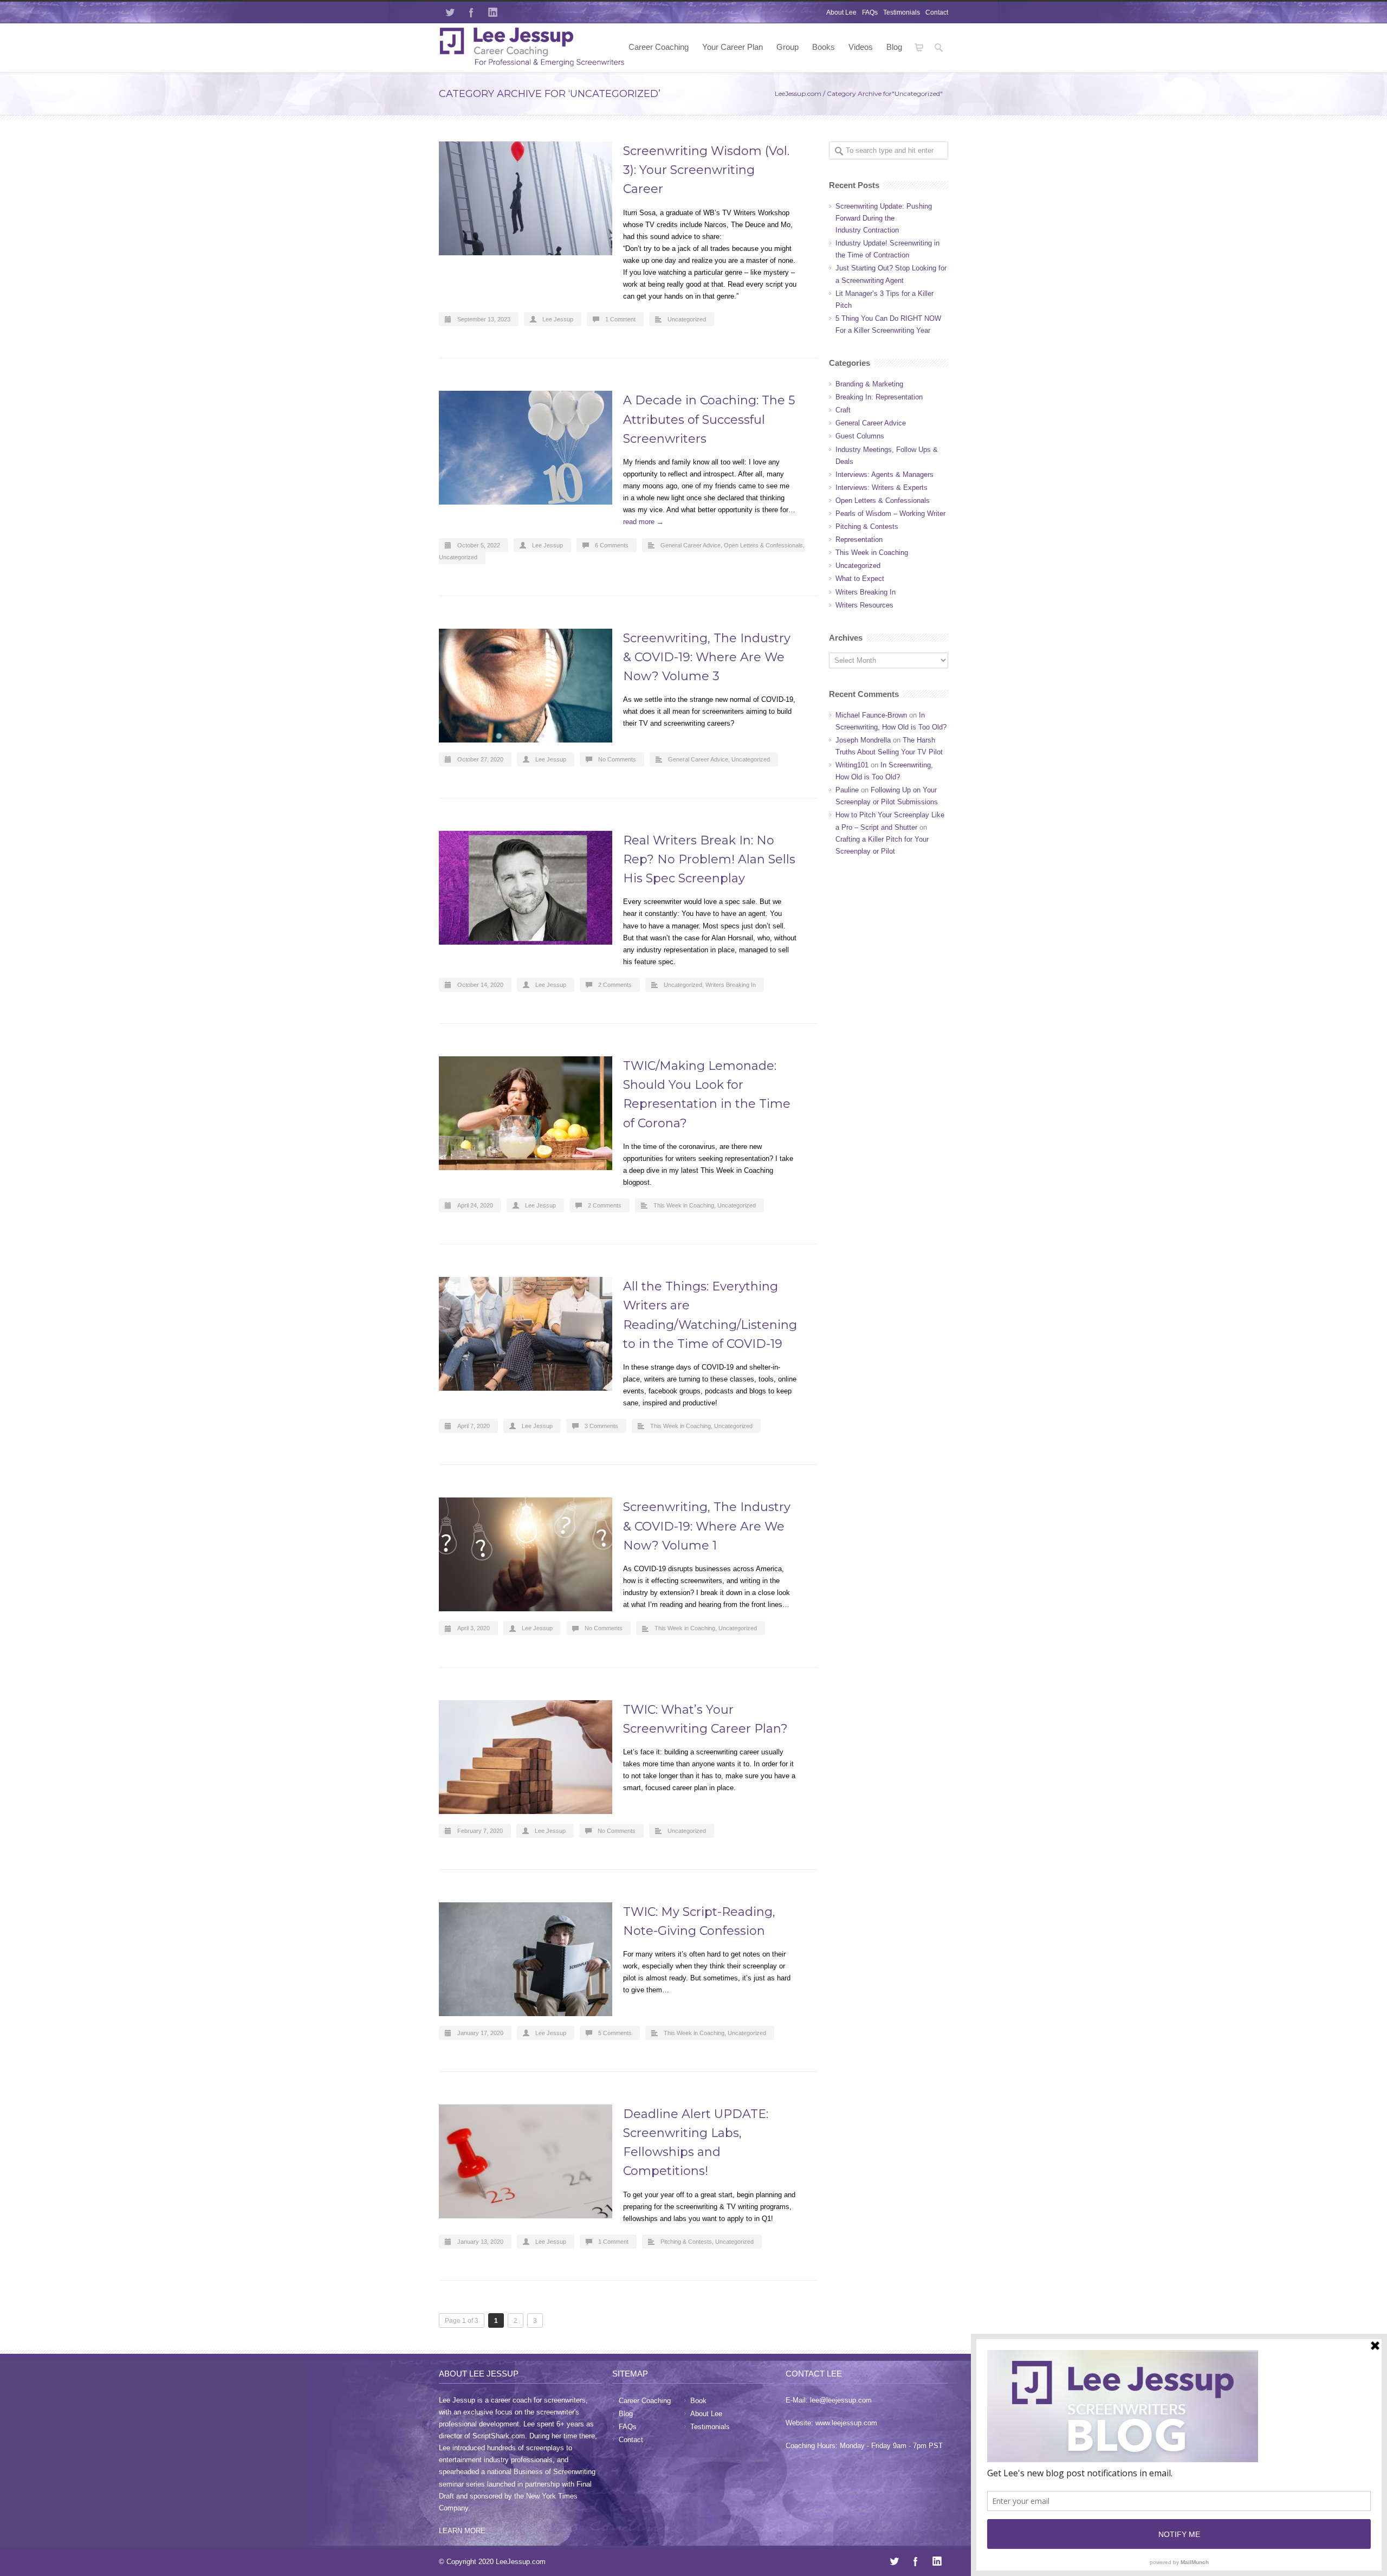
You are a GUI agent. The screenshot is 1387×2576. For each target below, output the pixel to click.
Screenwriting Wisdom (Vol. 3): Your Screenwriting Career (706, 170)
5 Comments (615, 2033)
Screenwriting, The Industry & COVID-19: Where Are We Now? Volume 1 (707, 1526)
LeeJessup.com (798, 93)
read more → (643, 522)
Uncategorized (687, 319)
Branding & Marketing (869, 384)
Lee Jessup (558, 319)
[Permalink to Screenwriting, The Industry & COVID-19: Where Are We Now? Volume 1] (526, 1554)
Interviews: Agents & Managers (884, 474)
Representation (859, 540)
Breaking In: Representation (879, 397)
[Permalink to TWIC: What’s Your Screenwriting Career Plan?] (526, 1757)
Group (788, 47)
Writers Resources (864, 605)
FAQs (870, 12)
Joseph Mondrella (863, 740)
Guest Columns (860, 436)
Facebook (471, 12)
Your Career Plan (733, 47)
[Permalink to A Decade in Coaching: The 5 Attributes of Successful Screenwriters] (526, 448)
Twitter (450, 12)
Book (698, 2401)
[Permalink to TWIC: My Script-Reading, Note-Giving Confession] (526, 1959)
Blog (894, 47)
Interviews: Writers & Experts (882, 488)
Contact (937, 12)
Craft (843, 410)
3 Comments (601, 1426)
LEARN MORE (462, 2531)
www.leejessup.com (846, 2423)
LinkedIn (493, 12)
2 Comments (615, 985)
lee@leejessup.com (841, 2400)
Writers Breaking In (731, 985)
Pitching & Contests (686, 2242)
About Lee (841, 12)
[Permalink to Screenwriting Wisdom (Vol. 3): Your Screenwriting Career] (526, 198)
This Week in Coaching (684, 1205)
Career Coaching (659, 47)
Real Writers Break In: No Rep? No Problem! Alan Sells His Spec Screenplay (709, 859)
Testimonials (902, 12)
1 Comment (620, 319)
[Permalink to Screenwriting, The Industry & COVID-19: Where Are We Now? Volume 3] (526, 686)
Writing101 (852, 765)
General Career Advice (691, 545)
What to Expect (860, 579)
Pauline (847, 790)
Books (824, 47)
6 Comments (612, 545)
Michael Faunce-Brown (871, 715)
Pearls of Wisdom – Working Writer (890, 514)
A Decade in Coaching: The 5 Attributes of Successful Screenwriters (709, 419)
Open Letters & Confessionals (763, 545)
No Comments (617, 759)
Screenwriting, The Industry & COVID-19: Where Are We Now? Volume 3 (707, 657)
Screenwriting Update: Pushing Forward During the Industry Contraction (884, 218)
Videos (861, 47)
